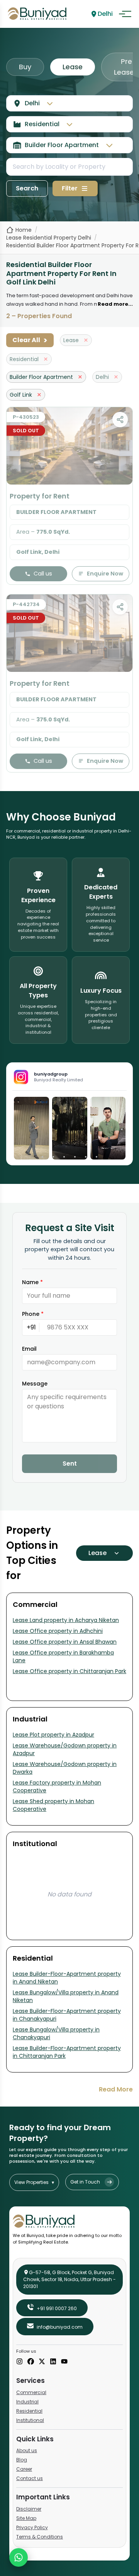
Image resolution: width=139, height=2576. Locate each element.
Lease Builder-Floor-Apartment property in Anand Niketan (67, 1978)
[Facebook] (31, 2362)
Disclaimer (29, 2509)
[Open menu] (125, 14)
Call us (43, 574)
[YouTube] (64, 2362)
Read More (116, 2089)
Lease (73, 67)
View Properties (34, 2182)
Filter (70, 188)
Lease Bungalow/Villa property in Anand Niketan (66, 1996)
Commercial (31, 2392)
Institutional (30, 2420)
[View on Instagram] (31, 1128)
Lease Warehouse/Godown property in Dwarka (65, 1768)
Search (27, 188)
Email (29, 1349)
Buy (25, 67)
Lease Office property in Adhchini (58, 1631)
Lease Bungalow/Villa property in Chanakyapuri (56, 2033)
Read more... (115, 304)
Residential (29, 2411)
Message (35, 1384)
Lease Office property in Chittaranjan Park (69, 1671)
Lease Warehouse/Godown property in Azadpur (65, 1749)
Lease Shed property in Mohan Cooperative (53, 1805)
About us (27, 2450)
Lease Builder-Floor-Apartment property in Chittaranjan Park (67, 2052)
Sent (70, 1464)
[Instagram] (19, 2362)
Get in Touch (85, 2182)
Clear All (30, 340)
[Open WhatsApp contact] (19, 2557)
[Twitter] (42, 2362)
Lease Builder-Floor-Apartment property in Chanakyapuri (67, 2015)
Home (24, 230)
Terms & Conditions (40, 2537)
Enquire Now (105, 574)
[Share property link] (120, 420)
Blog (22, 2460)
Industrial (27, 2402)
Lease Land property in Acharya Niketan (66, 1620)
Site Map (26, 2518)
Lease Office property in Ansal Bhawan (65, 1642)
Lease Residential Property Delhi (49, 238)
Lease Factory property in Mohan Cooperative (57, 1786)
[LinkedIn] (53, 2362)
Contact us (30, 2478)
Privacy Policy (32, 2527)
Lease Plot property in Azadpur (53, 1735)
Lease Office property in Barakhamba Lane (63, 1656)
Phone (33, 1314)
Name (32, 1282)
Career (24, 2469)
